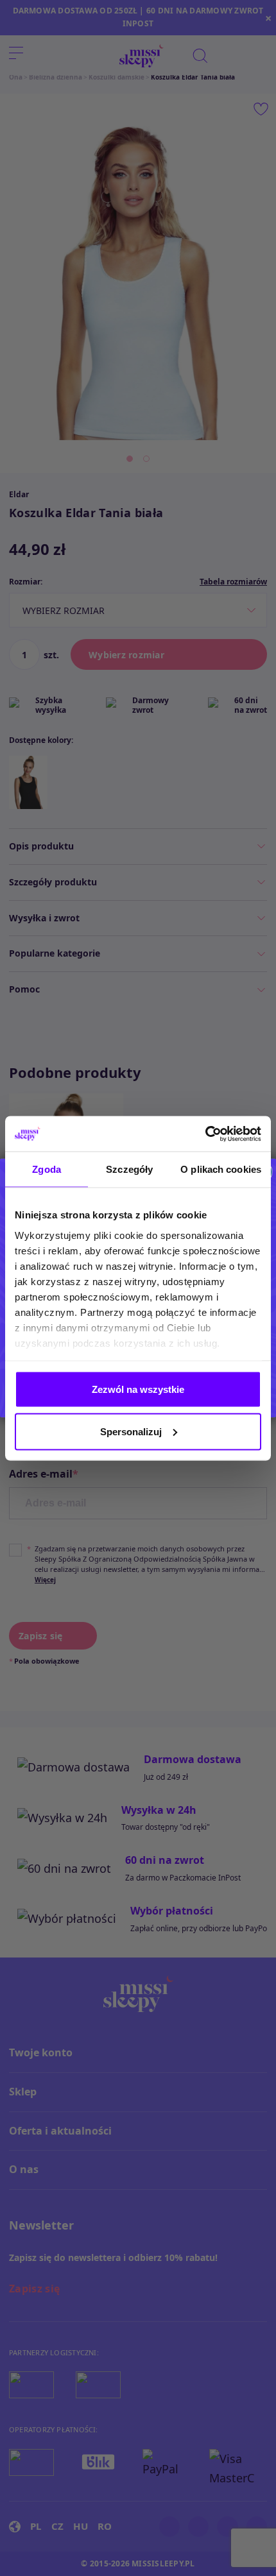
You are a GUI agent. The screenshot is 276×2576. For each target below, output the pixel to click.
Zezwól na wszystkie (138, 1389)
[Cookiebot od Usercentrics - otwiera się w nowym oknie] (205, 1134)
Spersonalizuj (131, 1431)
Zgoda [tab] (47, 1169)
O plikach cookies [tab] (221, 1169)
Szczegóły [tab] (129, 1169)
